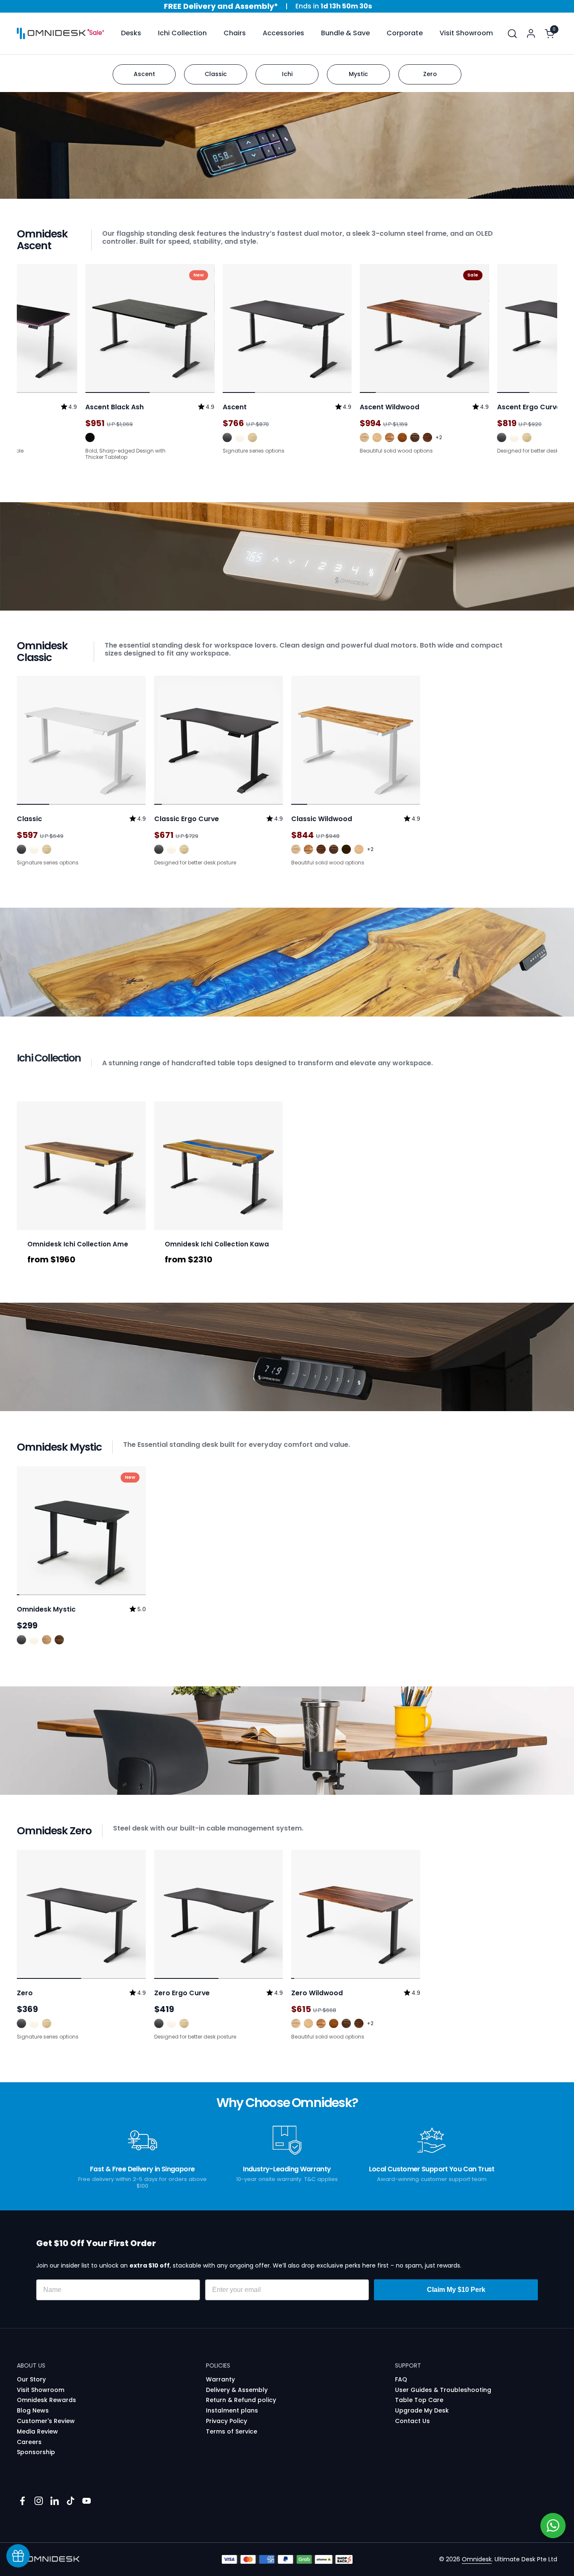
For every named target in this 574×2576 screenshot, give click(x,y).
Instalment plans (232, 2410)
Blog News (33, 2410)
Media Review (37, 2431)
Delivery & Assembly (237, 2390)
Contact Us (412, 2421)
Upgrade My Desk (422, 2410)
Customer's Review (46, 2421)
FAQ (401, 2379)
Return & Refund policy (241, 2400)
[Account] (531, 33)
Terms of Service (232, 2431)
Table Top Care (419, 2400)
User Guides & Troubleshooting (443, 2390)
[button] (512, 33)
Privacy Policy (226, 2421)
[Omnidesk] (51, 34)
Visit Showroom (41, 2390)
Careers (29, 2442)
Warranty (220, 2379)
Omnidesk (477, 2559)
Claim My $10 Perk (456, 2290)
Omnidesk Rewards (46, 2400)
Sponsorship (36, 2452)
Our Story (31, 2379)
